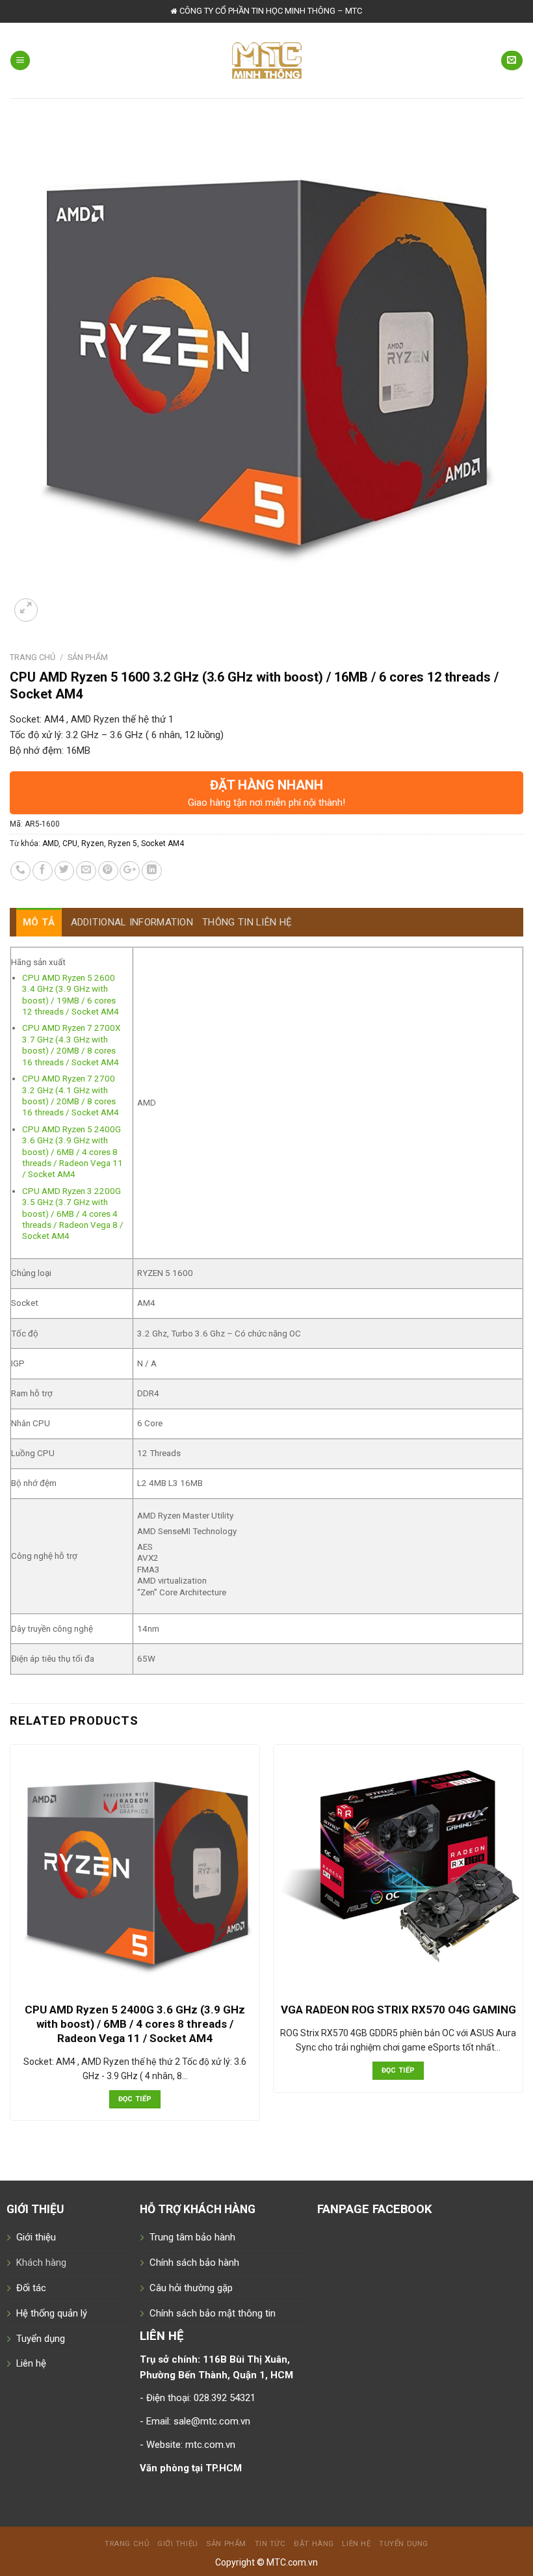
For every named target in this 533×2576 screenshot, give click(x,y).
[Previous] (10, 1945)
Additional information (132, 922)
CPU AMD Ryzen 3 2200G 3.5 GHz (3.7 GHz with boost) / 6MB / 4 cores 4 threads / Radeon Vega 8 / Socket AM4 (73, 1214)
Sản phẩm (88, 657)
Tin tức (270, 2543)
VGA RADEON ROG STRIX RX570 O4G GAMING (398, 2010)
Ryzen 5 (123, 843)
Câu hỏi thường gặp (191, 2288)
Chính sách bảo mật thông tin (213, 2313)
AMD (50, 843)
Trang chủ (32, 657)
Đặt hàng (314, 2543)
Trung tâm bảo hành (192, 2237)
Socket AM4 (162, 843)
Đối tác (31, 2288)
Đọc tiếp (135, 2099)
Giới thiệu (36, 2237)
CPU (70, 843)
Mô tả (39, 922)
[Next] (523, 1945)
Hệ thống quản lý (52, 2313)
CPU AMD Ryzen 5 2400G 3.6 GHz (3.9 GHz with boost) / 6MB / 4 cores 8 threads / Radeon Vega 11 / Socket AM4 (72, 1152)
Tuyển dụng (41, 2339)
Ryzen (93, 843)
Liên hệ (31, 2363)
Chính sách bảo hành (194, 2263)
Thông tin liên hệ (247, 922)
